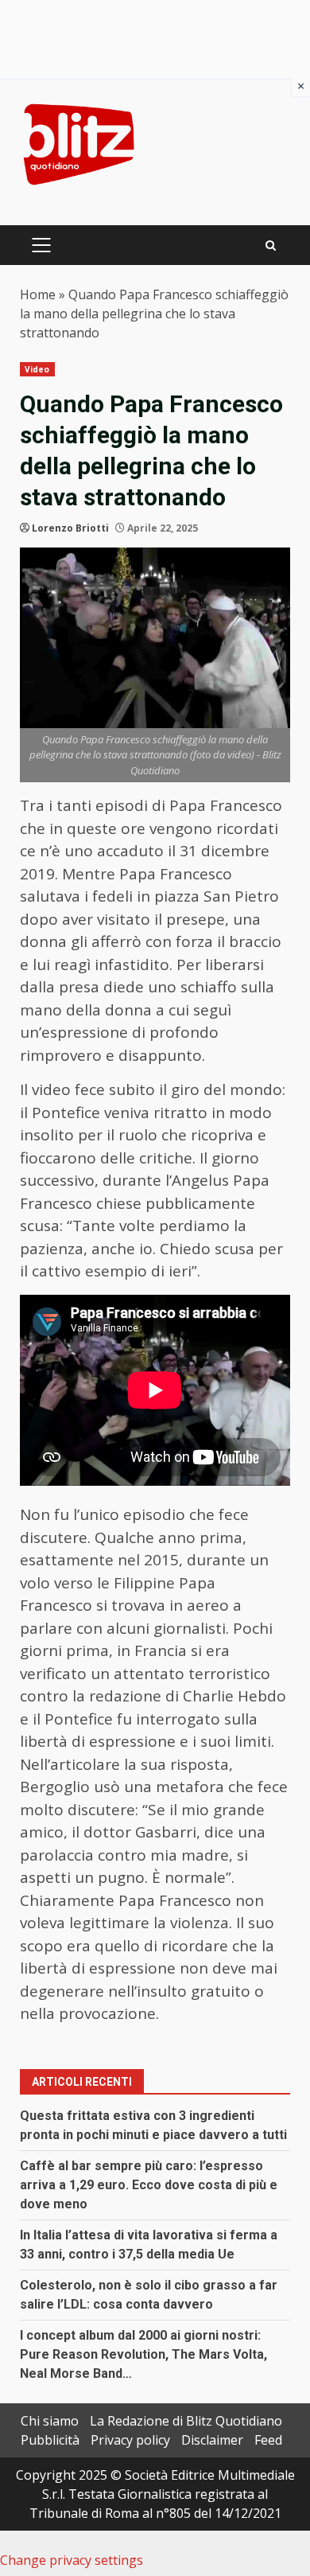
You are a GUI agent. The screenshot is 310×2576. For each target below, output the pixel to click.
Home (38, 294)
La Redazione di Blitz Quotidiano (186, 2421)
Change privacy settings (72, 2560)
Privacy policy (130, 2440)
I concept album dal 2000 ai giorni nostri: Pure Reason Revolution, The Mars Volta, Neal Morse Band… (143, 2354)
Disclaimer (212, 2440)
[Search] (271, 246)
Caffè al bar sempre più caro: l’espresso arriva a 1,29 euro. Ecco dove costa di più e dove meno (149, 2185)
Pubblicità (50, 2440)
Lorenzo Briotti (70, 528)
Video (37, 369)
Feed (268, 2440)
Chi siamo (50, 2421)
